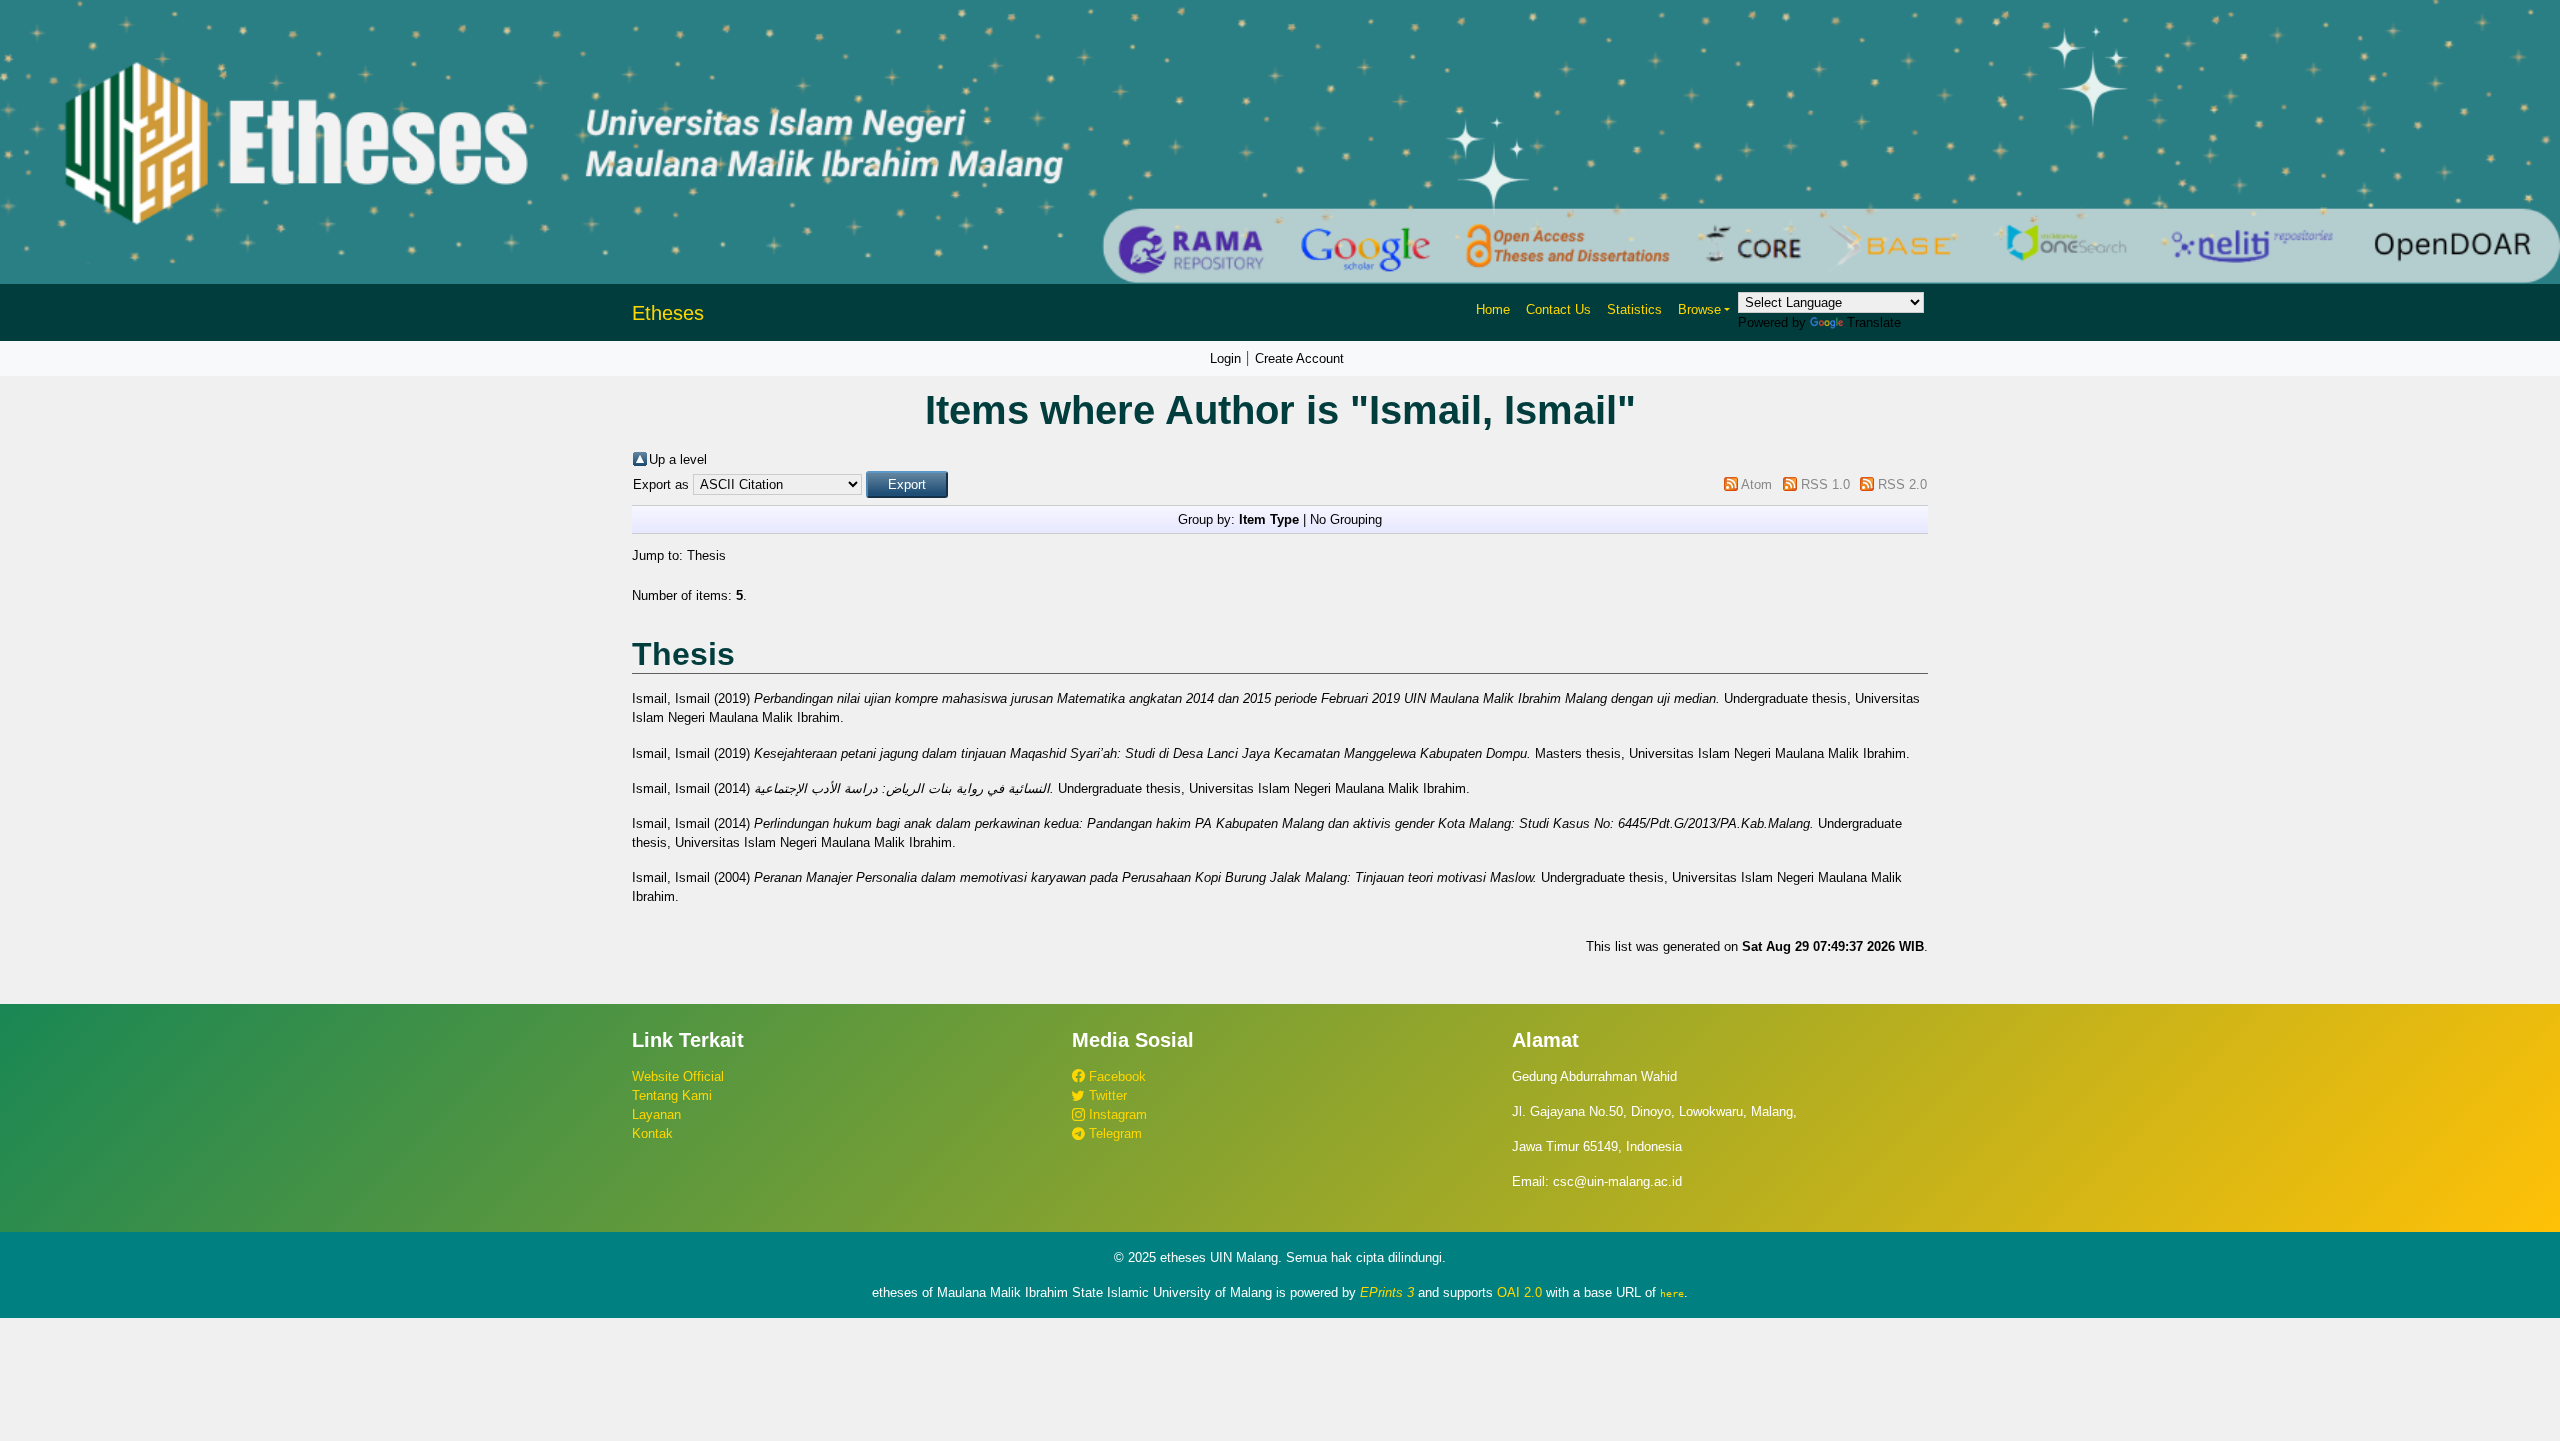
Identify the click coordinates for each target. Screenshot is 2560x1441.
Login (1225, 358)
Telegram (1113, 1133)
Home (1493, 309)
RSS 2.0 (1902, 484)
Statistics (1634, 309)
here (1672, 1293)
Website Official (678, 1076)
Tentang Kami (672, 1095)
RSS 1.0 (1825, 484)
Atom (1756, 484)
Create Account (1299, 358)
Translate (1874, 322)
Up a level (678, 459)
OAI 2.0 (1519, 1292)
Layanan (656, 1114)
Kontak (652, 1133)
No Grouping (1346, 519)
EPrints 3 (1387, 1292)
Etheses (668, 313)
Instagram (1116, 1114)
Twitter (1106, 1095)
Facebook (1115, 1076)
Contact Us (1558, 309)
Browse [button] (1699, 309)
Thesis (706, 555)
